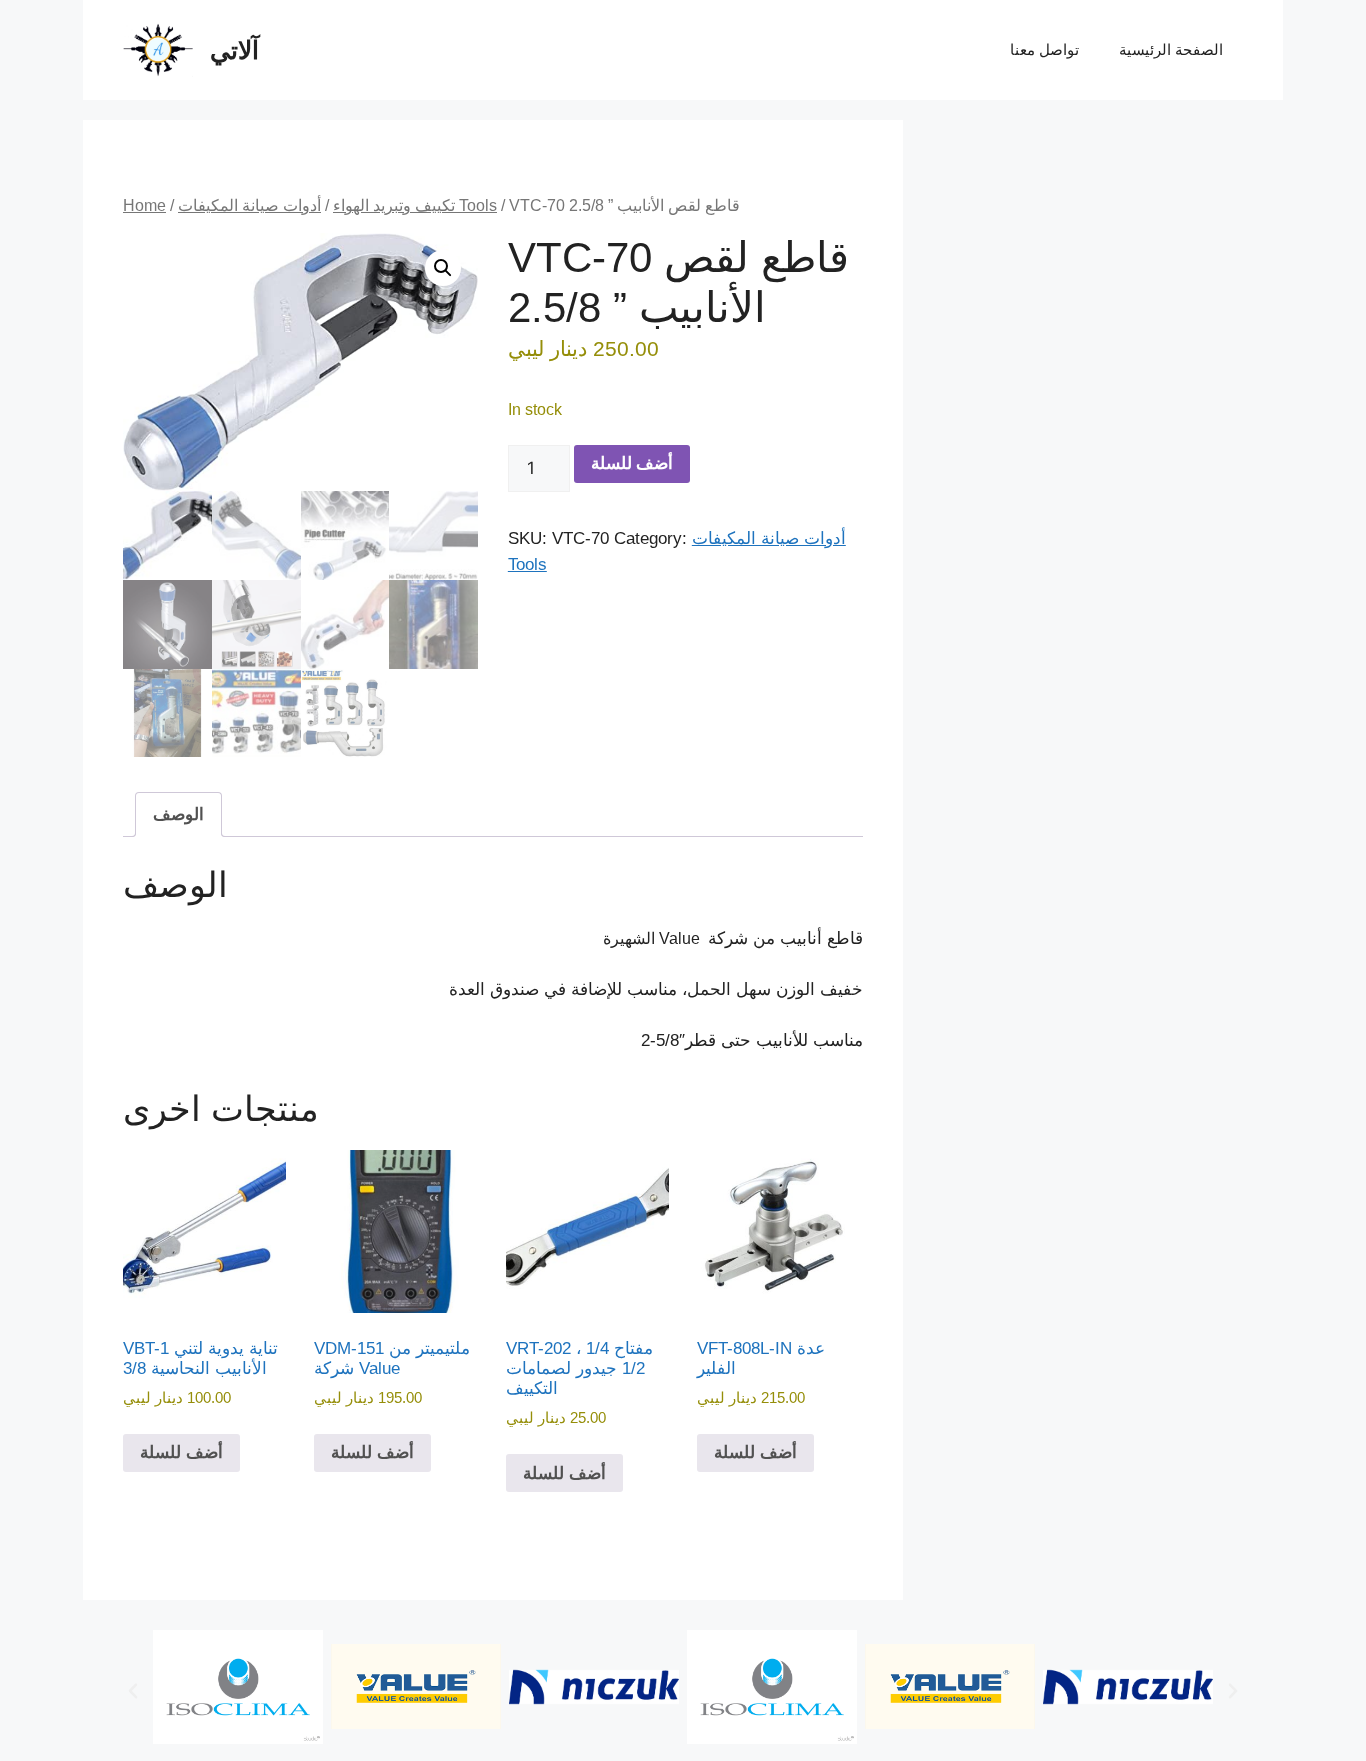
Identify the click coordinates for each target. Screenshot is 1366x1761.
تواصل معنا (1044, 49)
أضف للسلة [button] (181, 1452)
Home (144, 205)
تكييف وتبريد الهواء (394, 205)
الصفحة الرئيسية (1171, 49)
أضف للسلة (632, 463)
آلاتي (234, 50)
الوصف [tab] (178, 814)
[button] (443, 268)
